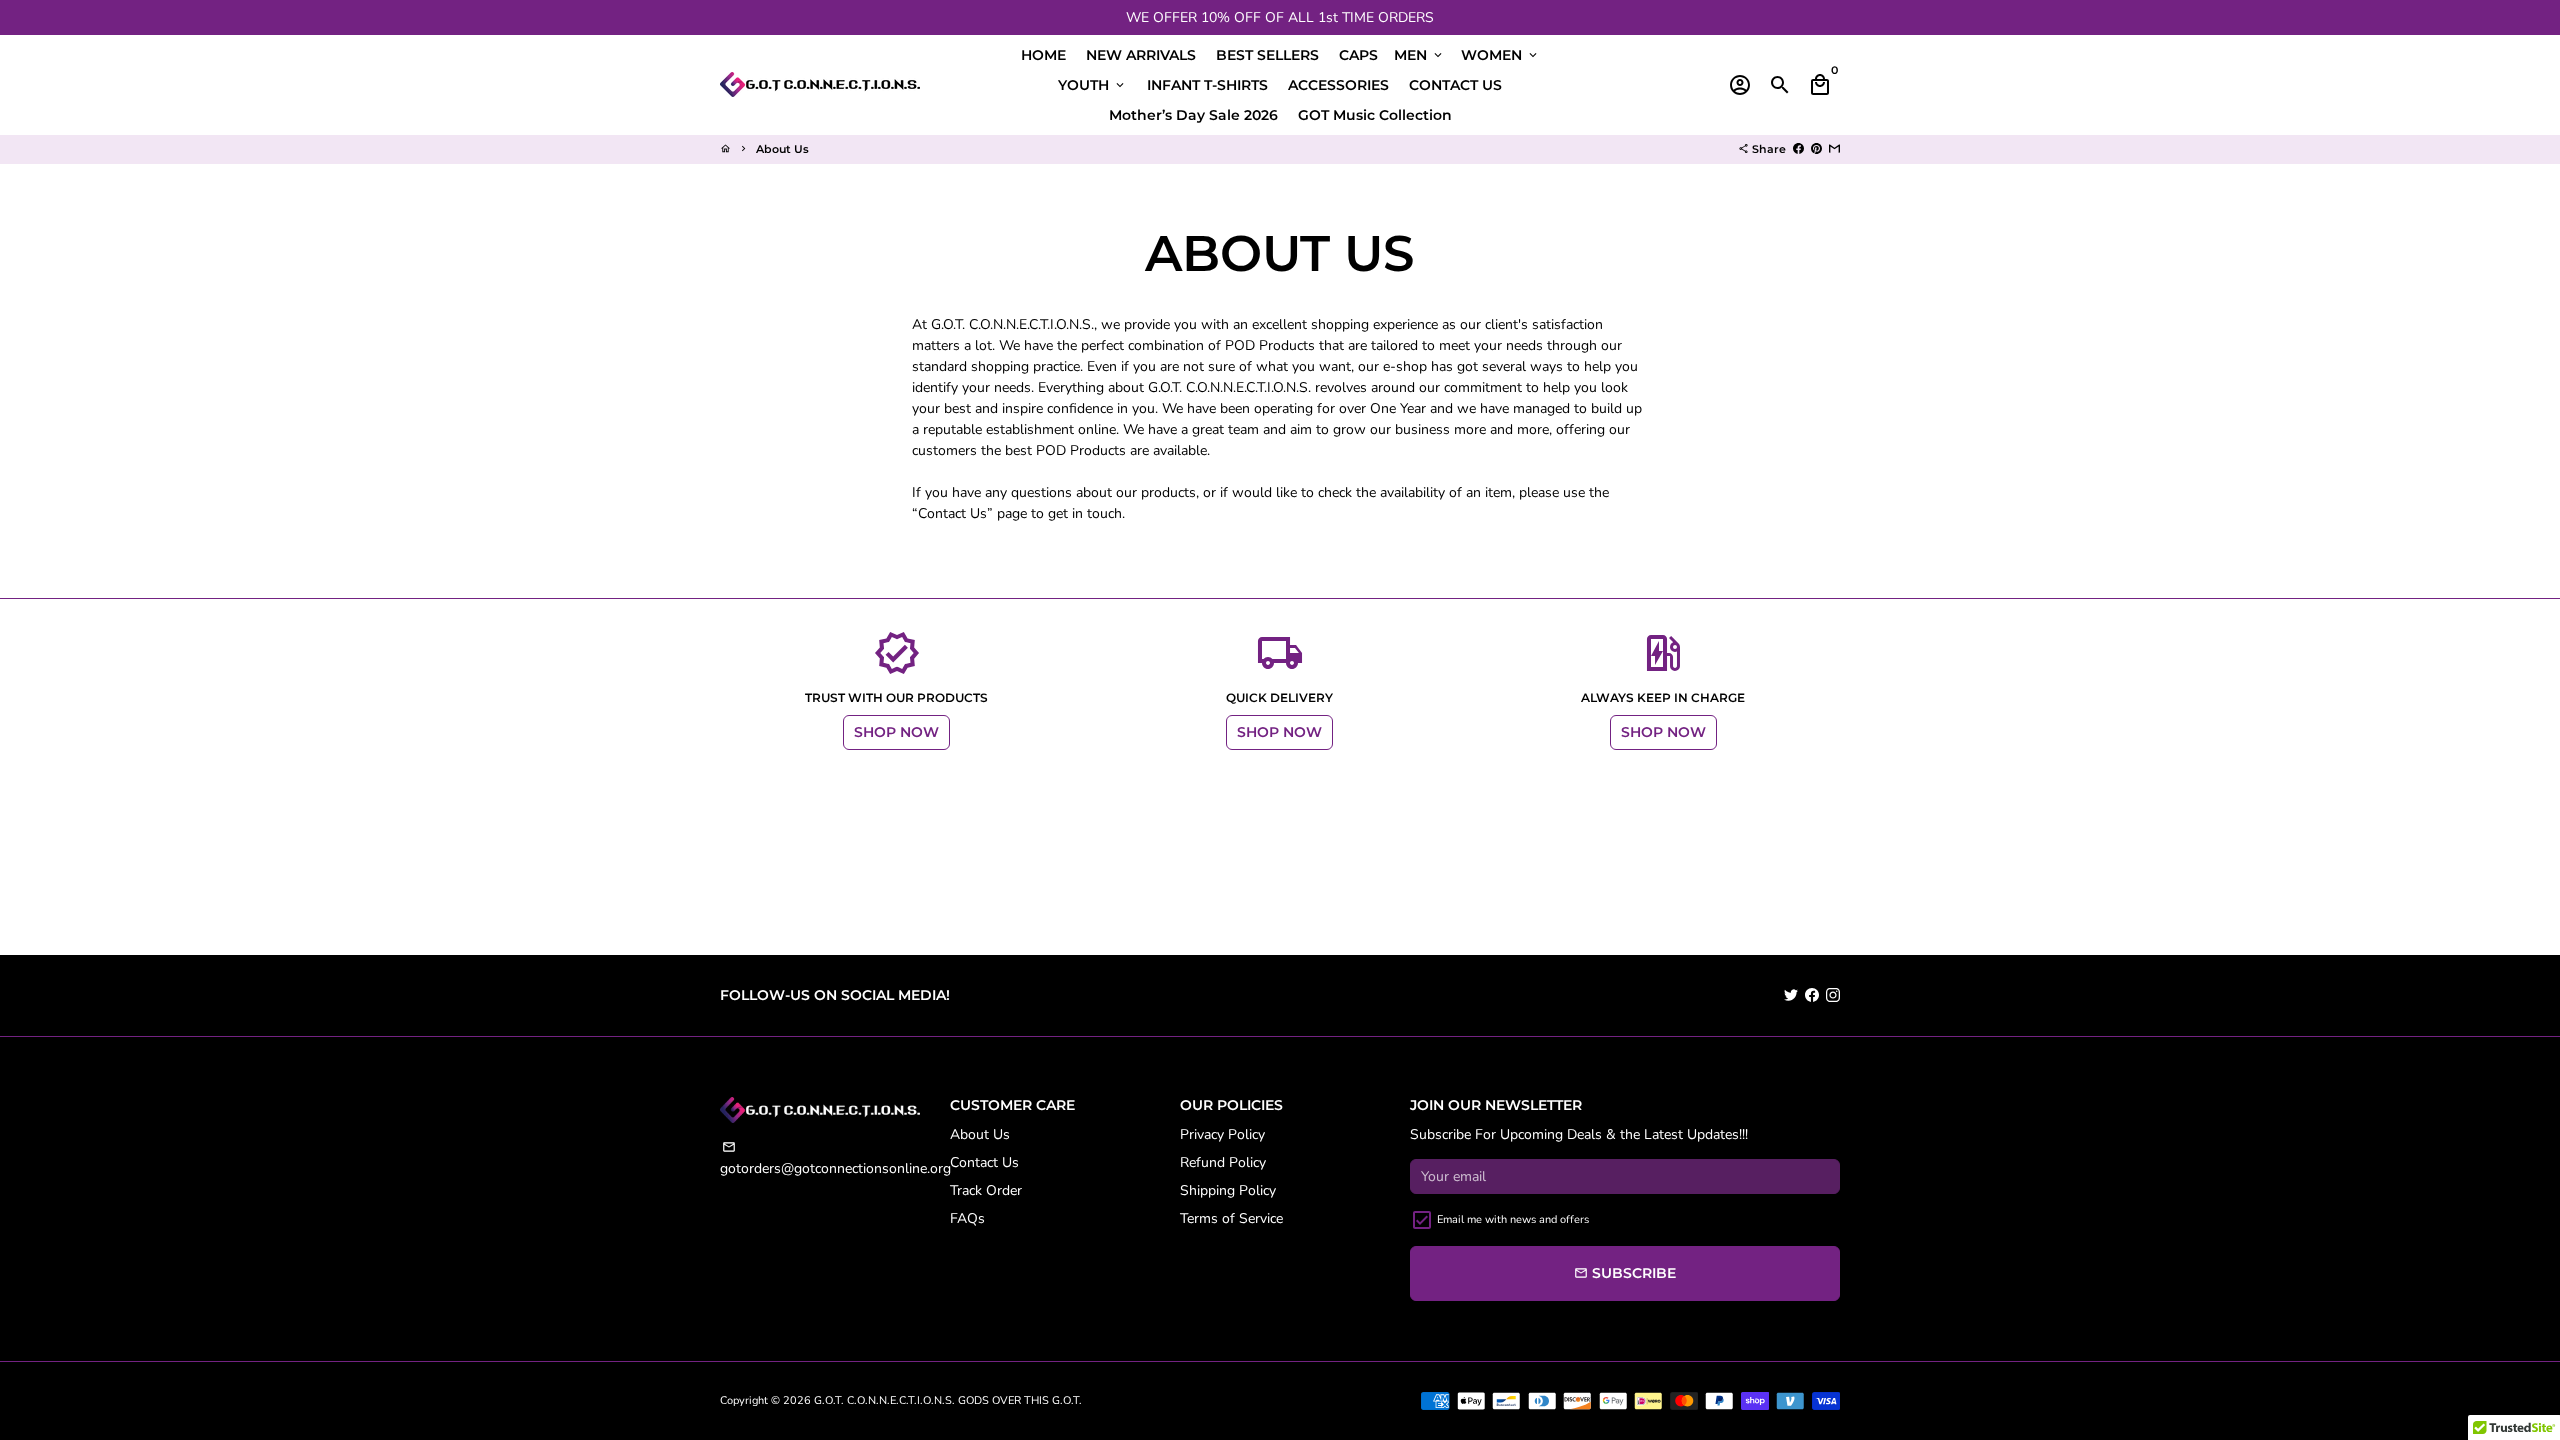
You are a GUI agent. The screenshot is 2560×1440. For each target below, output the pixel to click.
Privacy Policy (1222, 1134)
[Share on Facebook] (1798, 149)
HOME (1043, 55)
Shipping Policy (1228, 1190)
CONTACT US (1455, 85)
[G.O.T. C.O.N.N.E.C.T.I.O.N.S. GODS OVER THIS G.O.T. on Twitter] (1791, 995)
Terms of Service (1231, 1218)
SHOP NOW (896, 732)
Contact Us (984, 1162)
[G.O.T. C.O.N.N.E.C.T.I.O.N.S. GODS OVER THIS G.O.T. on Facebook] (1812, 995)
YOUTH (1092, 85)
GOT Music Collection (1375, 115)
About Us (782, 149)
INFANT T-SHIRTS (1207, 85)
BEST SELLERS (1267, 55)
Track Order (986, 1190)
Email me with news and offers (1513, 1219)
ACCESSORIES (1338, 85)
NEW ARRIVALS (1141, 55)
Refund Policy (1223, 1162)
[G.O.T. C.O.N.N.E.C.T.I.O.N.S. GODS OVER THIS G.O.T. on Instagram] (1833, 995)
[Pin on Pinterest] (1816, 149)
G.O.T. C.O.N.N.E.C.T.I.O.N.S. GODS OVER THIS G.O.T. (948, 1400)
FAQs (967, 1218)
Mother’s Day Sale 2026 (1193, 115)
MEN (1419, 55)
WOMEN (1500, 55)
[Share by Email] (1834, 149)
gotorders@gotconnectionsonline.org (835, 1159)
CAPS (1358, 55)
